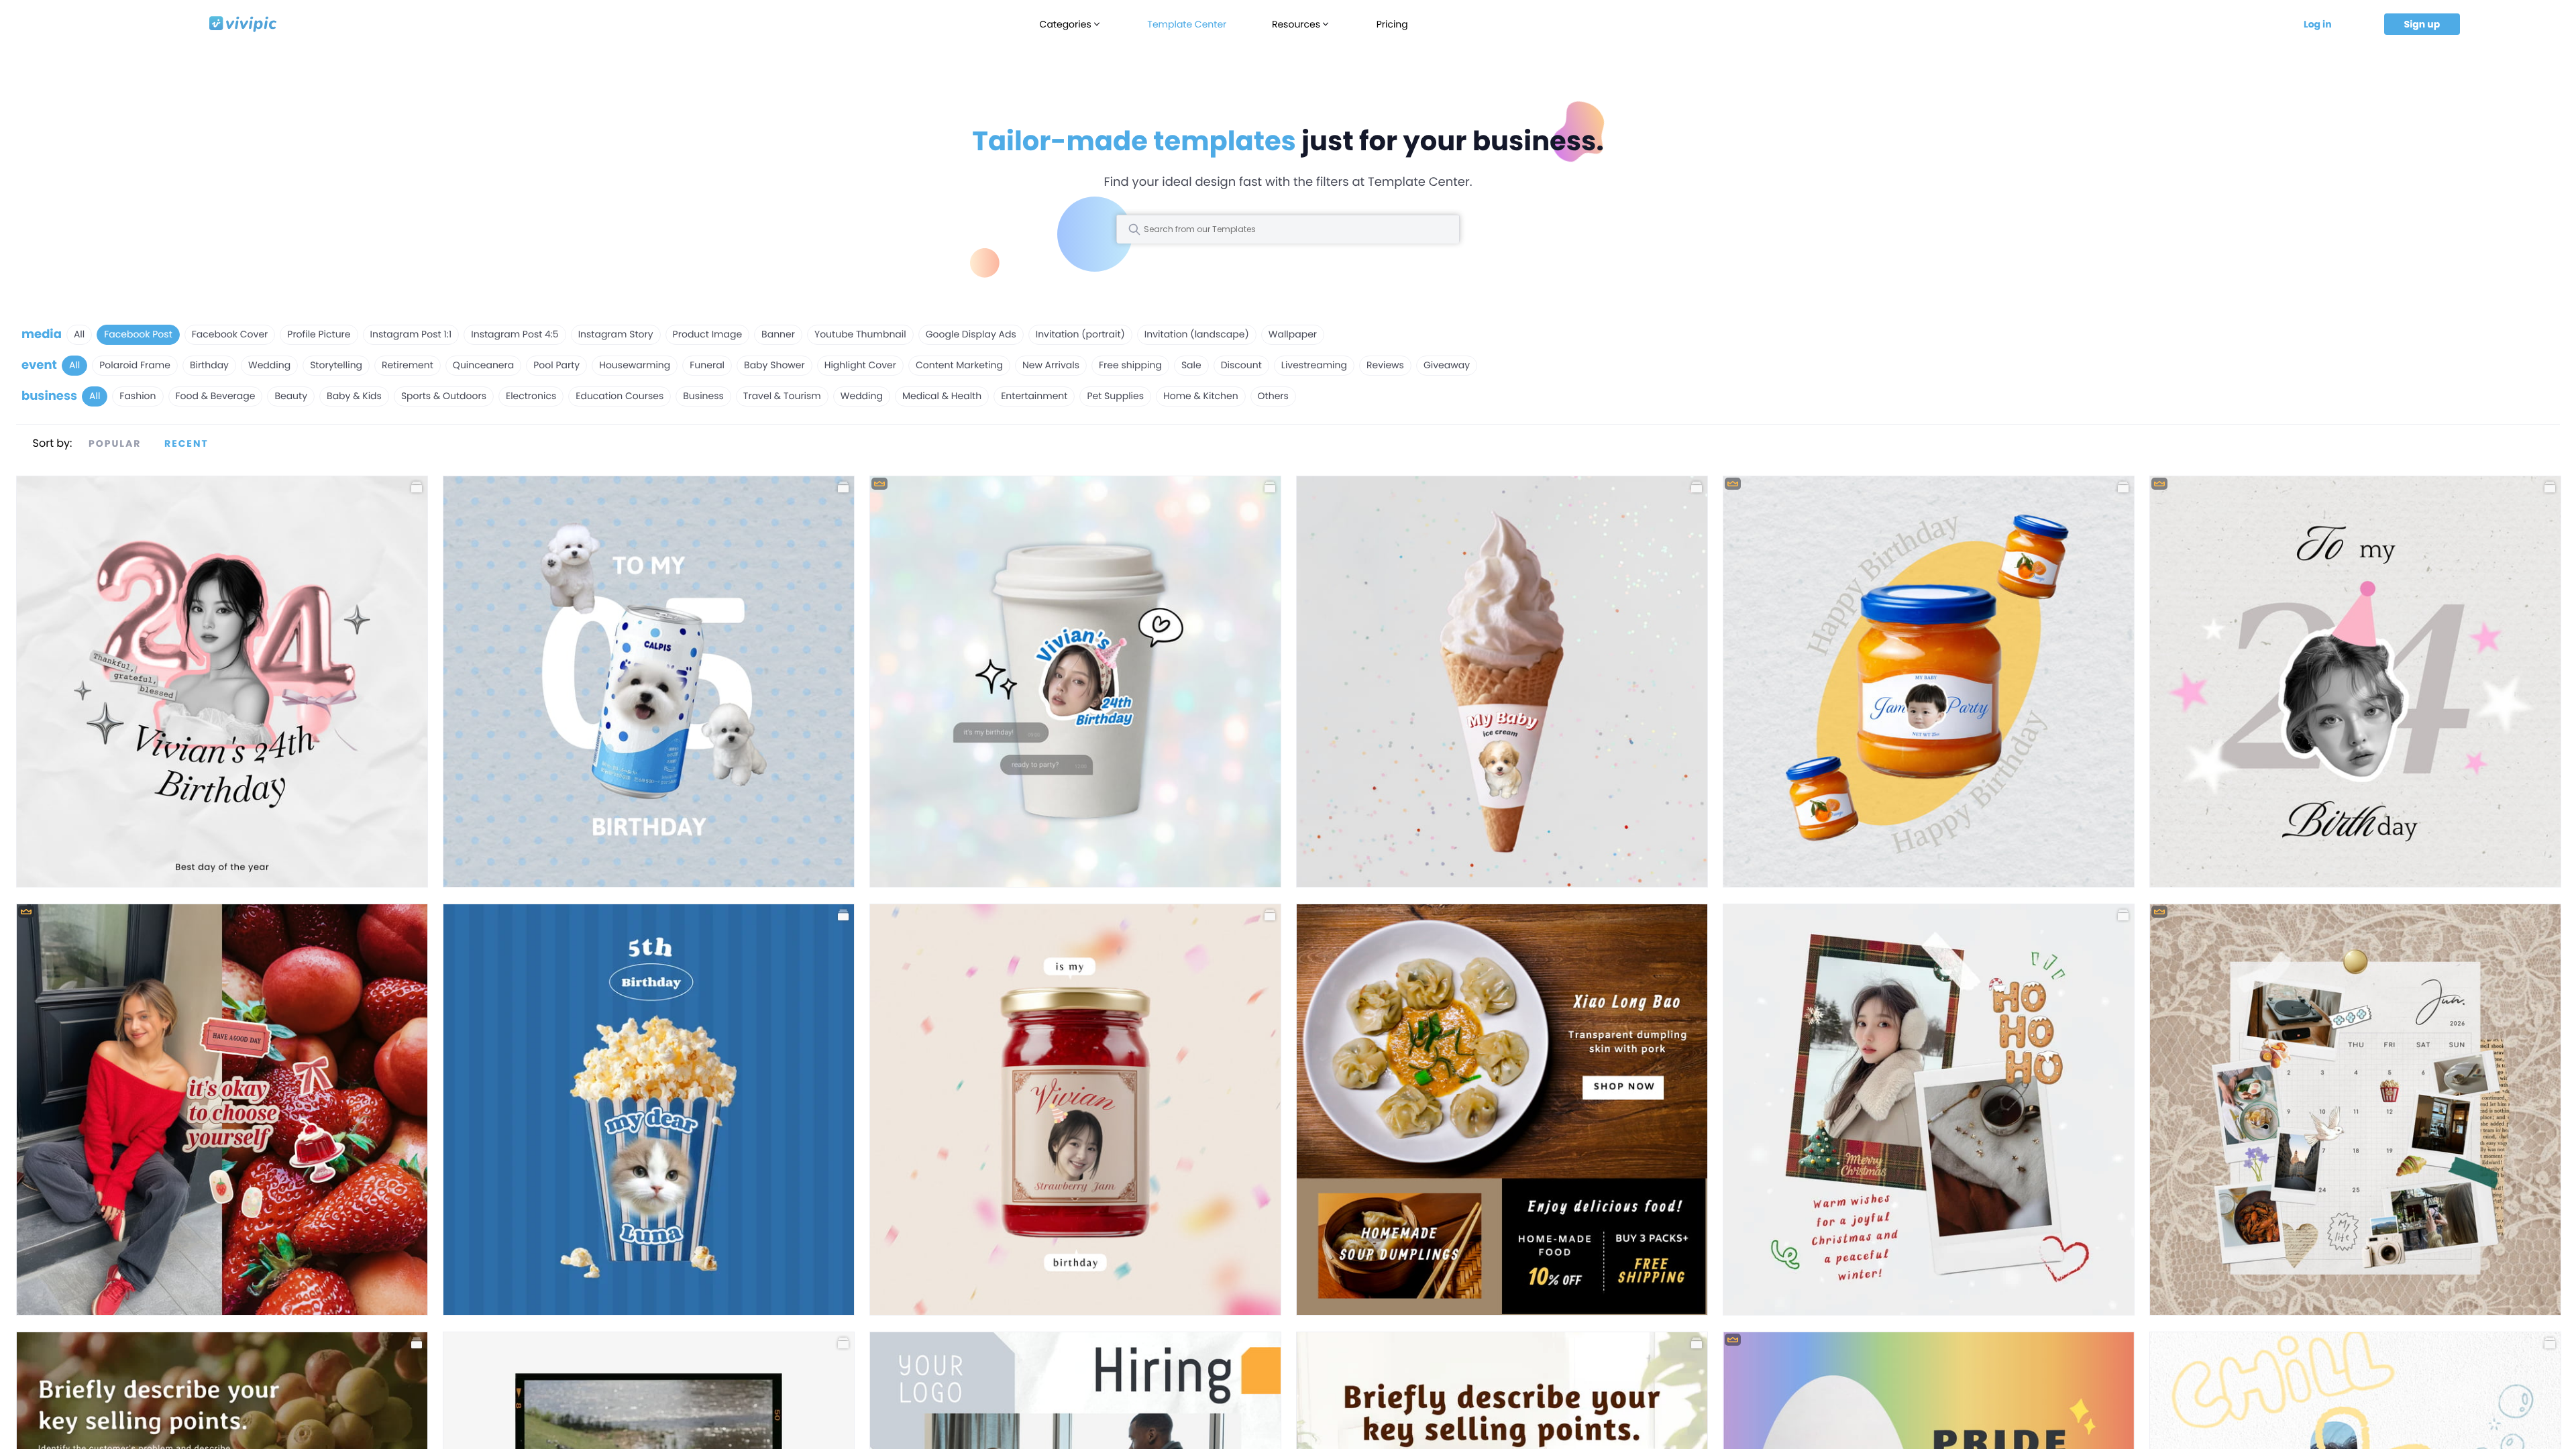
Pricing (1392, 24)
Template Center (1187, 24)
